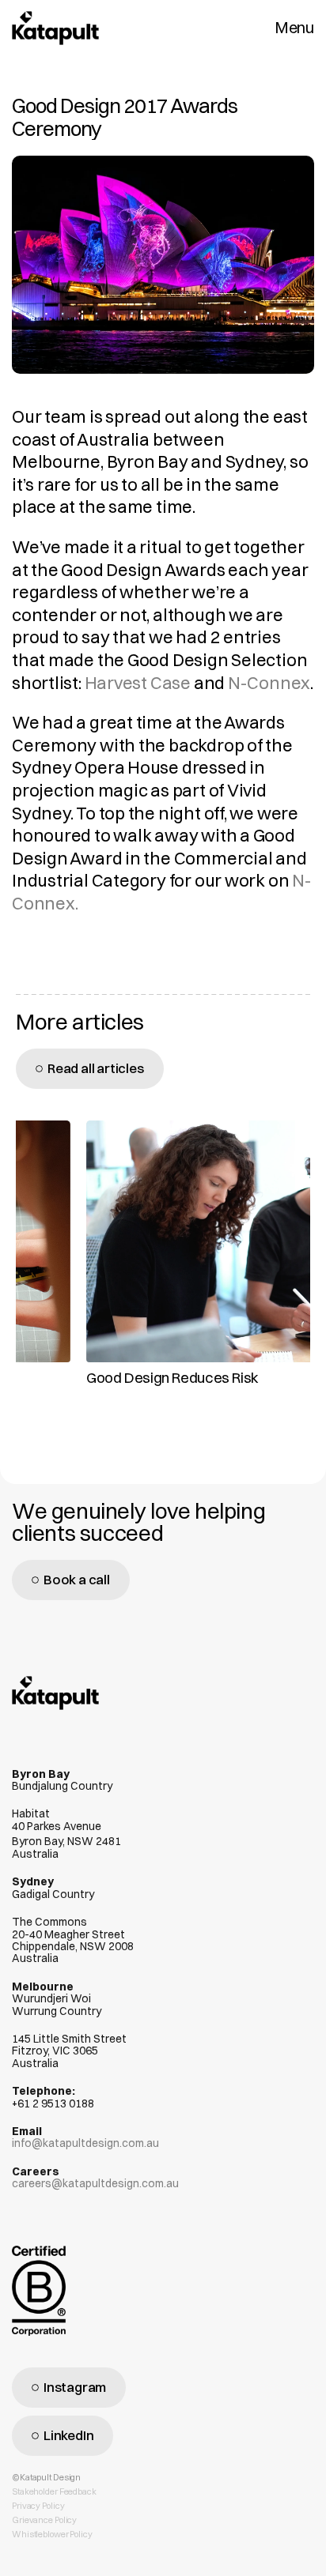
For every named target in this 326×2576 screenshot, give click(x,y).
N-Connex (269, 683)
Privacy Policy (38, 2506)
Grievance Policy (44, 2520)
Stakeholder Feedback (54, 2491)
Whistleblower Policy (52, 2534)
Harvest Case (138, 683)
